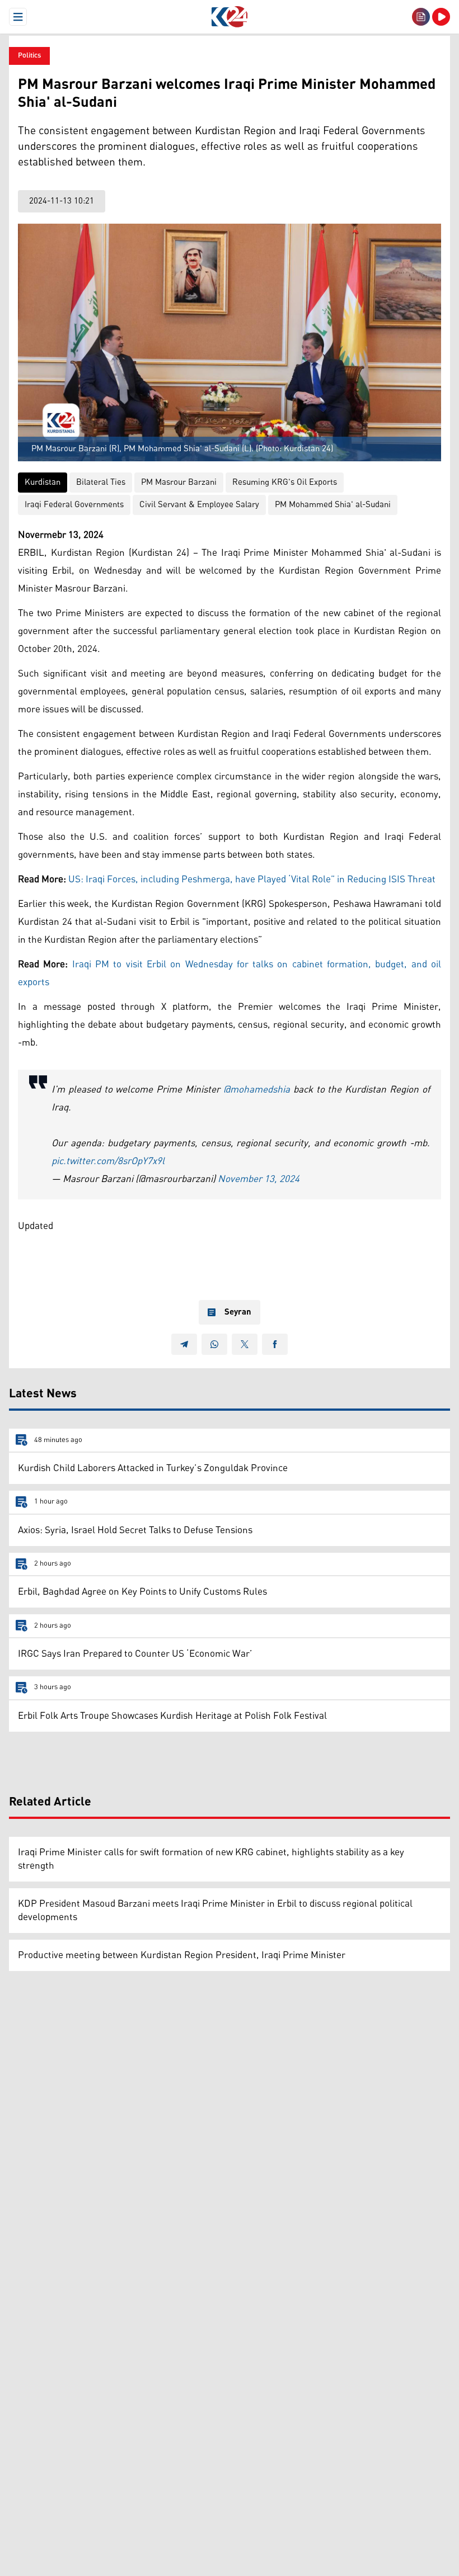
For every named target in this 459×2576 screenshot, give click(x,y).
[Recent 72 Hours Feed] (421, 17)
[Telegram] (184, 1344)
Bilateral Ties (101, 482)
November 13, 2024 (259, 1179)
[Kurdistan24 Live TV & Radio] (441, 17)
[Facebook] (275, 1344)
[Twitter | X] (245, 1344)
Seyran (238, 1312)
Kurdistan (43, 482)
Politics (29, 56)
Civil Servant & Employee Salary (199, 505)
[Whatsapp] (214, 1344)
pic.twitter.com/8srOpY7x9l (108, 1161)
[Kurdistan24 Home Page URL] (230, 17)
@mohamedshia (257, 1090)
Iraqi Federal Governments (74, 505)
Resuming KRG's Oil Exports (285, 482)
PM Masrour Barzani (179, 482)
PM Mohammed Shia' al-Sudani (333, 505)
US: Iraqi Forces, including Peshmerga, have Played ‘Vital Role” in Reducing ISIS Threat (252, 880)
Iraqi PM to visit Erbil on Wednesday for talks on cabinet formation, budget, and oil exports (230, 973)
